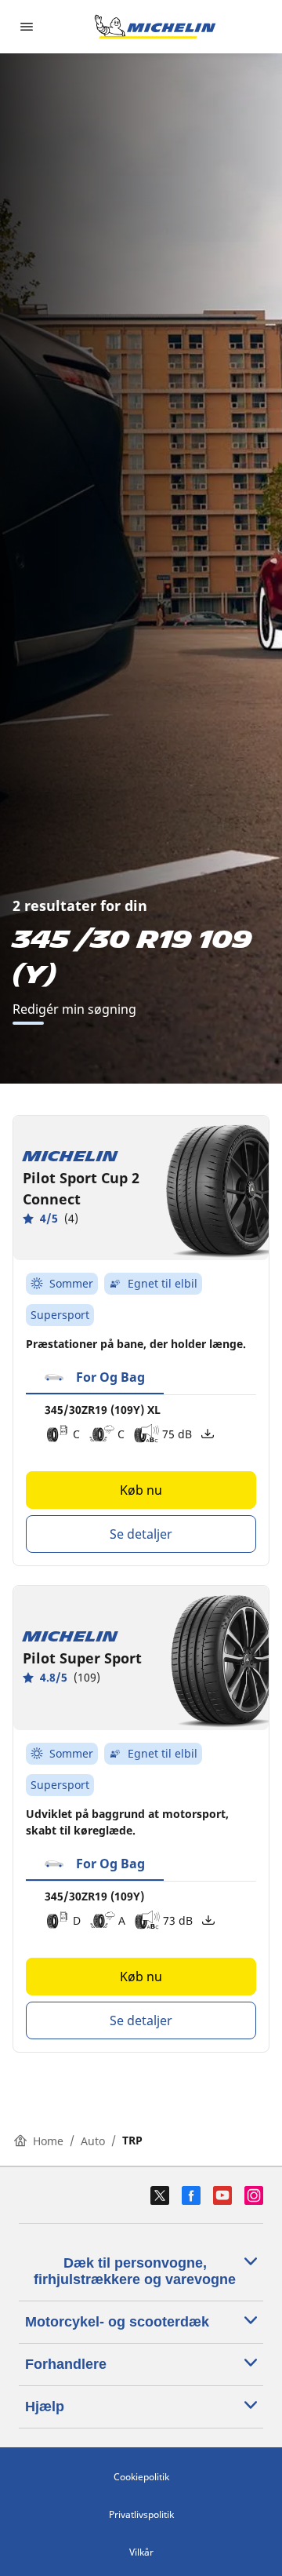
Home (48, 2141)
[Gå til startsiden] (155, 27)
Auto (93, 2141)
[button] (95, 1378)
